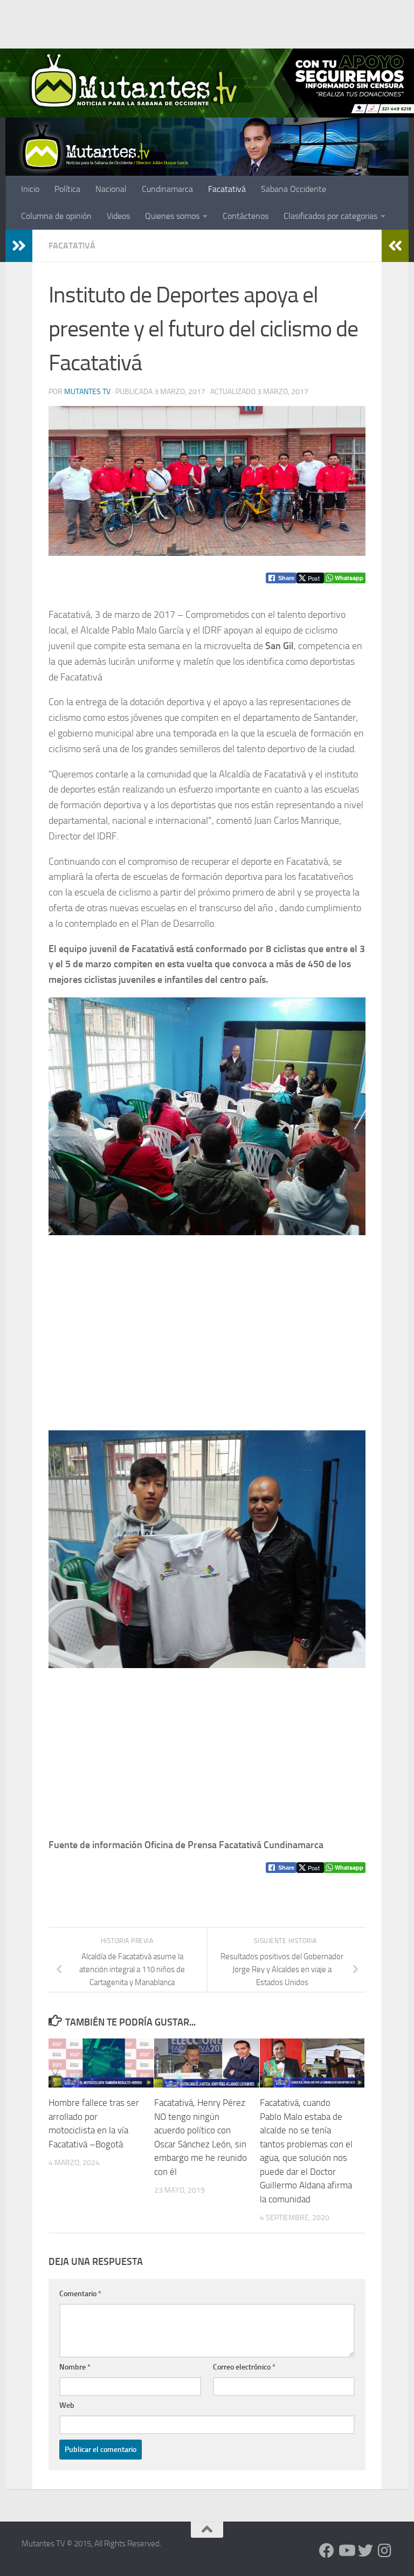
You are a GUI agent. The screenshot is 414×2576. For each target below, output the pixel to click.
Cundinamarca (167, 189)
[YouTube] (346, 2551)
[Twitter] (365, 2551)
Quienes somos (172, 216)
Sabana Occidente (294, 189)
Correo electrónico (244, 2367)
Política (67, 189)
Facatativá (227, 189)
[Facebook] (327, 2551)
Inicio (30, 189)
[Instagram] (385, 2551)
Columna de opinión (56, 216)
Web (67, 2405)
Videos (118, 216)
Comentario (80, 2294)
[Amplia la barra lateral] (19, 246)
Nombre (75, 2367)
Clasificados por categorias (330, 216)
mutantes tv (87, 392)
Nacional (111, 189)
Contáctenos (246, 216)
